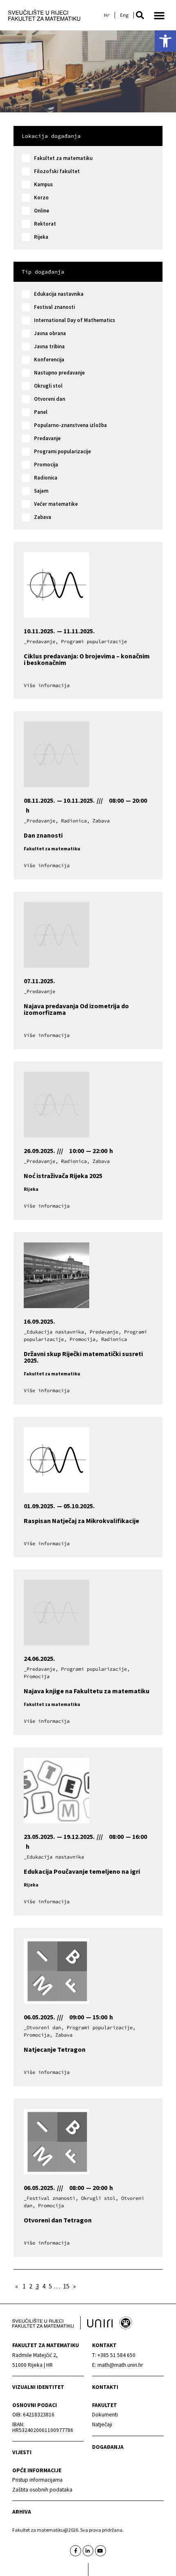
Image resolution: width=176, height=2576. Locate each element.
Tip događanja (43, 272)
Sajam (41, 491)
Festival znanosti (54, 307)
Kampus (43, 184)
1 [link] (24, 2286)
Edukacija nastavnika (59, 294)
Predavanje (47, 438)
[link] (165, 41)
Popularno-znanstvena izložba (70, 425)
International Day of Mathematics (74, 320)
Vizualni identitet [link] (38, 2387)
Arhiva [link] (22, 2512)
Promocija (46, 465)
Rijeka (41, 237)
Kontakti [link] (105, 2387)
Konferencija (49, 360)
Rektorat (45, 224)
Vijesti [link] (22, 2452)
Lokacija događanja (51, 136)
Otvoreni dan (50, 399)
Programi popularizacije (62, 451)
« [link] (17, 2286)
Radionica (46, 478)
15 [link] (66, 2286)
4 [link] (44, 2286)
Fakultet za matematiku (63, 158)
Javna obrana (50, 333)
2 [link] (31, 2286)
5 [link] (50, 2286)
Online (42, 211)
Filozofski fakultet (57, 171)
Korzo (41, 198)
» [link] (74, 2286)
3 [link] (37, 2286)
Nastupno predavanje (59, 373)
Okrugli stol (48, 386)
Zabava (43, 517)
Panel (41, 412)
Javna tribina (49, 346)
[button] (140, 15)
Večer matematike (56, 504)
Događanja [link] (108, 2447)
